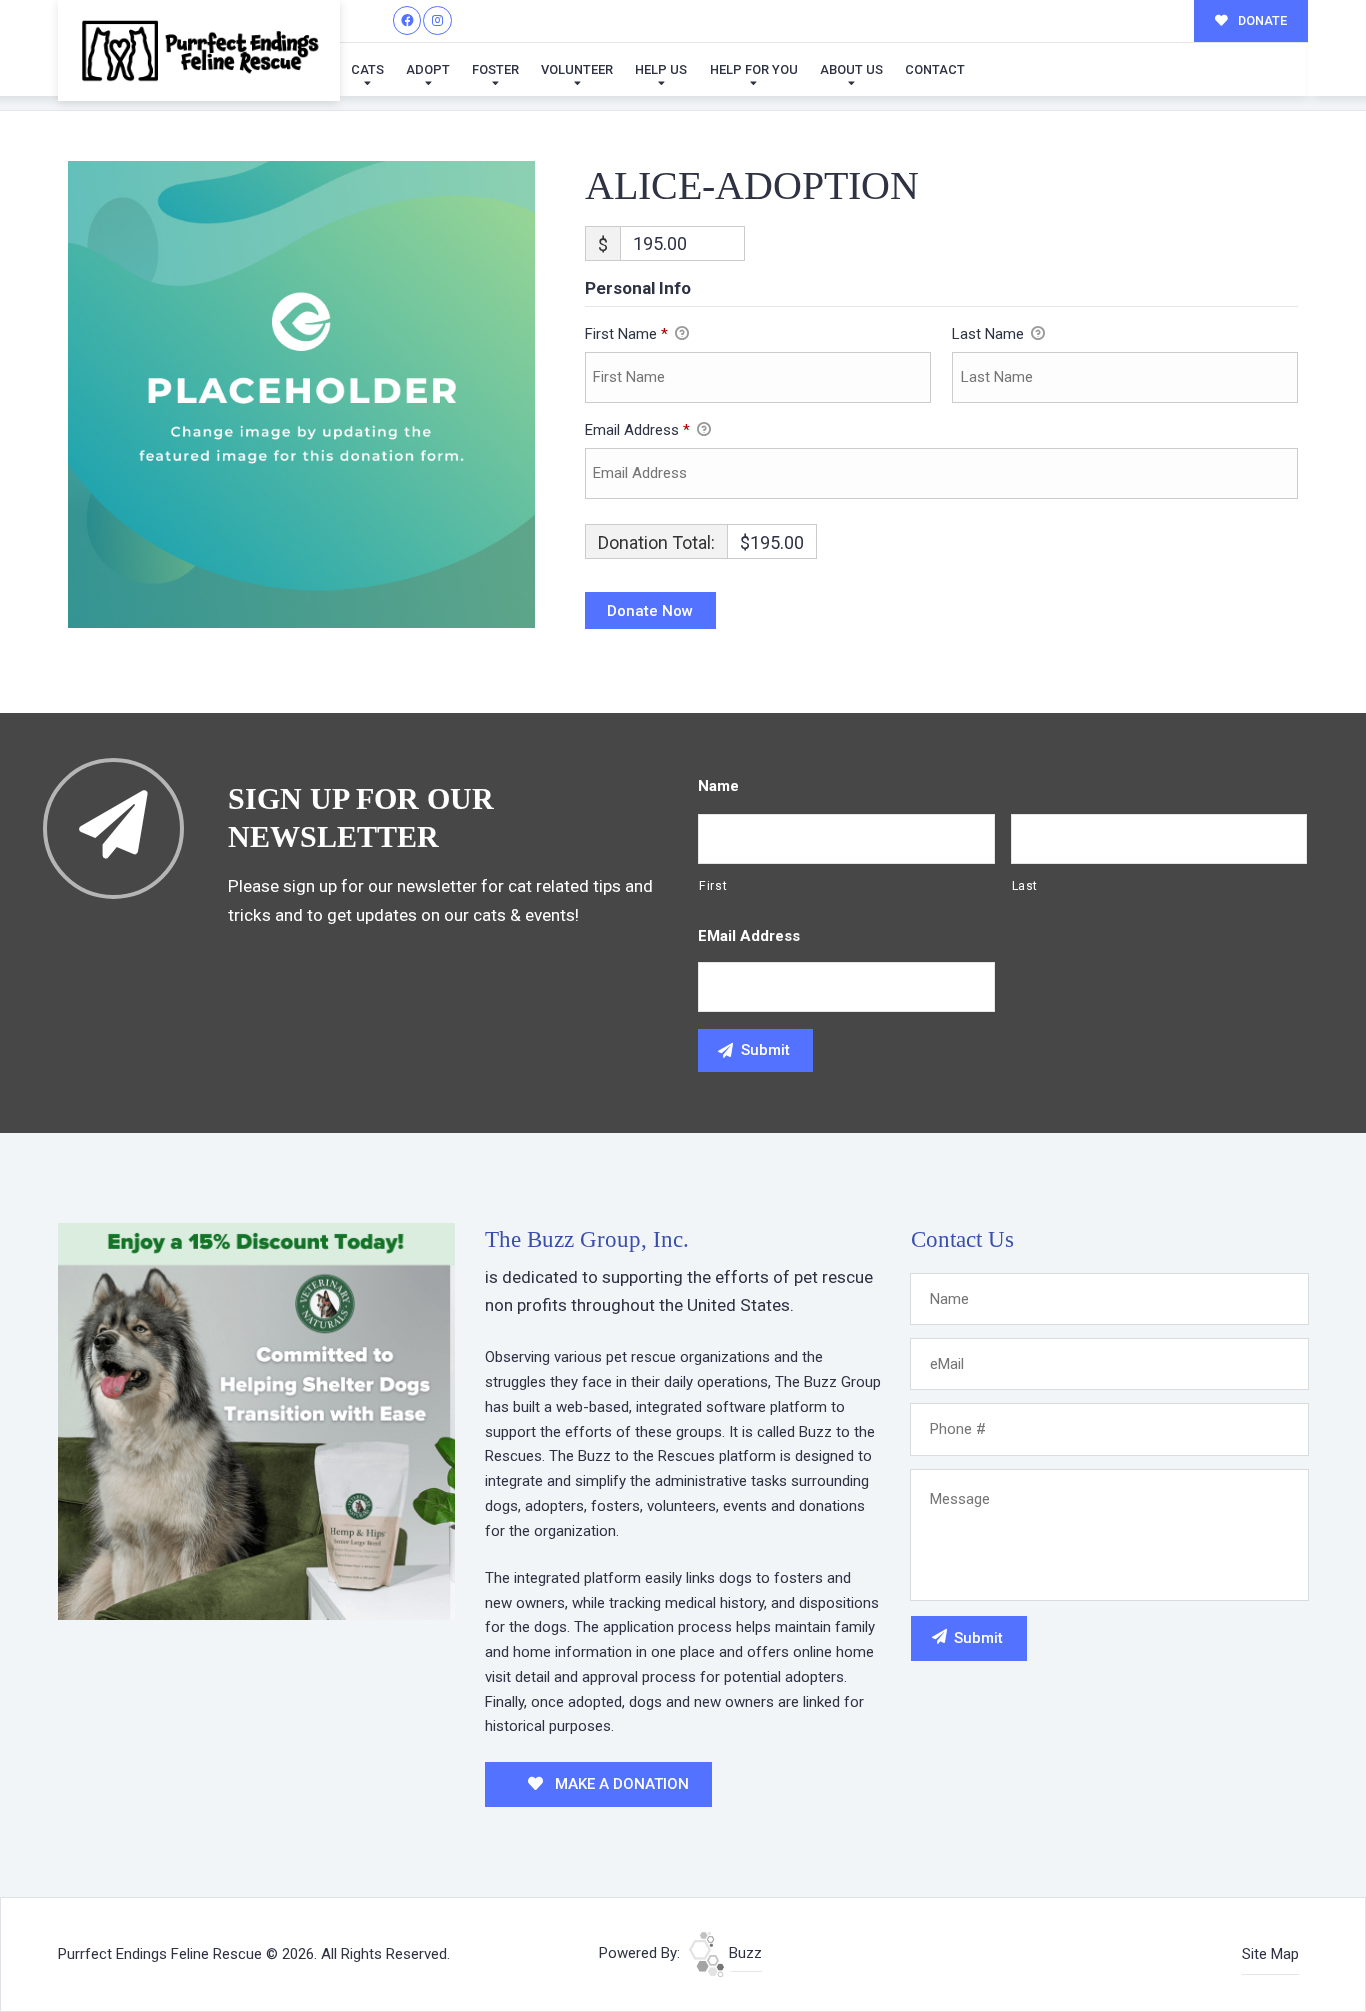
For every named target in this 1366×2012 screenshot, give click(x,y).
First (713, 886)
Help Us (661, 69)
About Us (851, 69)
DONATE (1261, 20)
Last (1025, 886)
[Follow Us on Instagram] (437, 20)
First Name (626, 334)
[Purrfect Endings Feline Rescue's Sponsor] (256, 1420)
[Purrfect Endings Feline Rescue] (199, 50)
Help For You (754, 69)
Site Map (1270, 1954)
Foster (495, 69)
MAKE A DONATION (620, 1784)
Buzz (743, 1953)
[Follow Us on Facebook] (407, 20)
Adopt (428, 69)
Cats (367, 69)
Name (718, 786)
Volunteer (577, 69)
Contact (935, 69)
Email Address (637, 430)
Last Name (990, 334)
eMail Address (749, 936)
